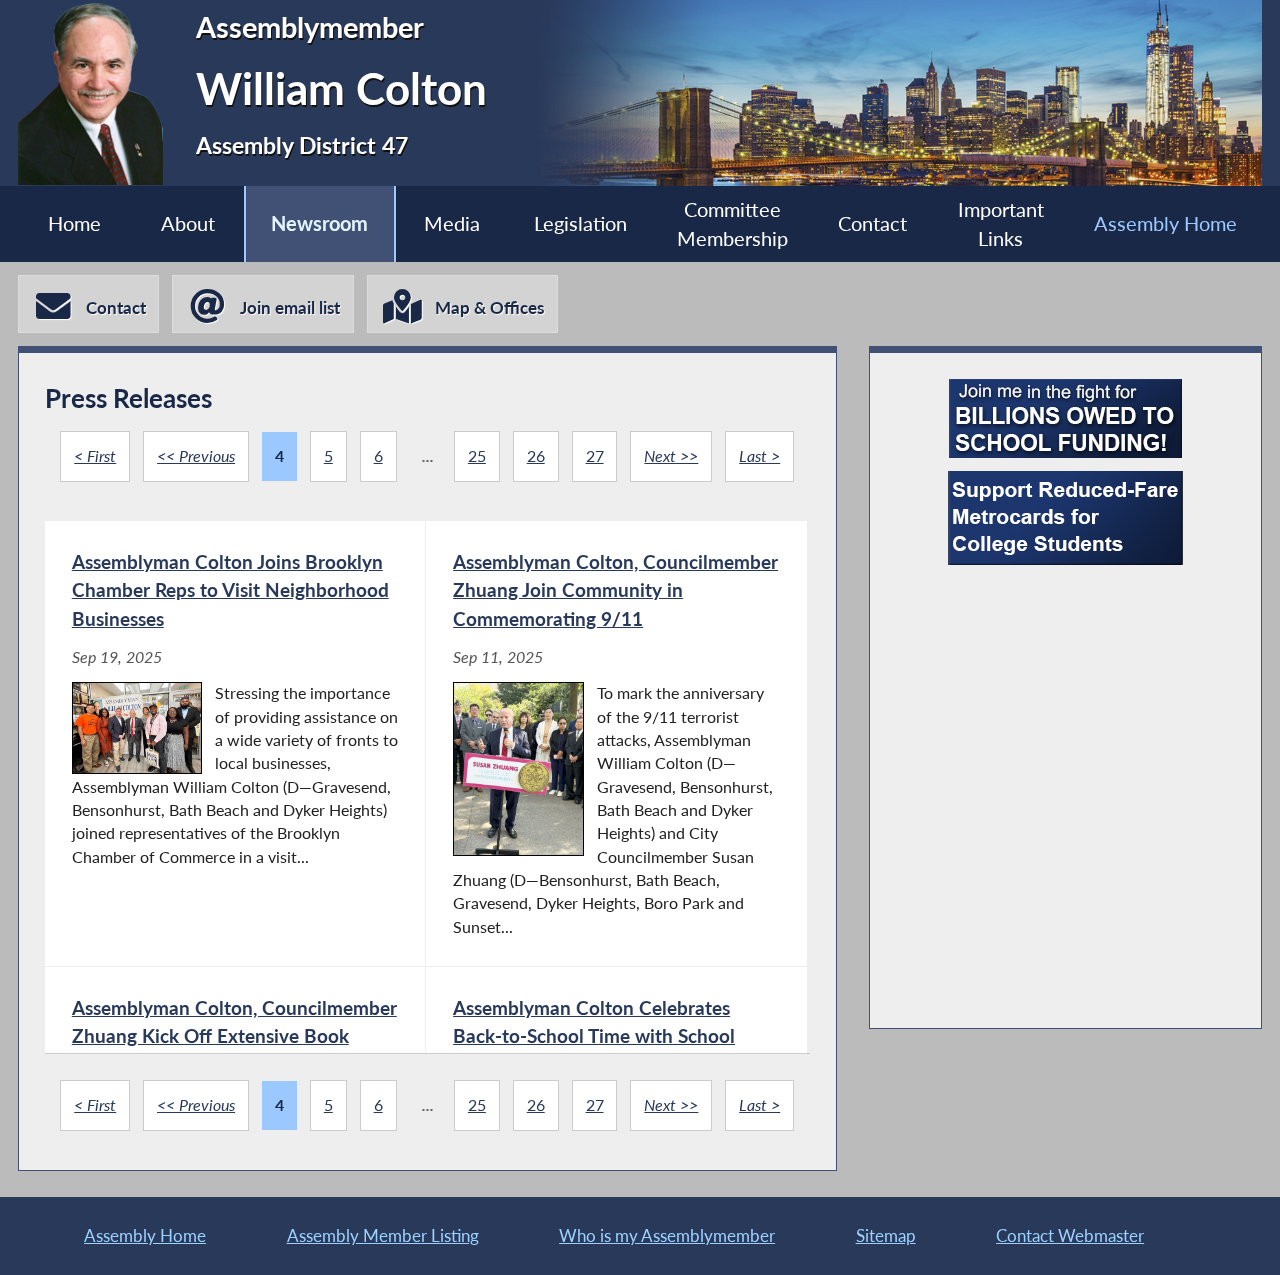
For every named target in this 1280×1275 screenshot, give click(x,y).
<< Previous (196, 456)
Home (74, 223)
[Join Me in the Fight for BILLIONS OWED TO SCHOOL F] (1065, 418)
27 (595, 456)
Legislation (580, 223)
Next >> (671, 456)
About (188, 223)
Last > (759, 456)
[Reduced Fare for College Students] (1065, 518)
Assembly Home (1165, 223)
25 (477, 456)
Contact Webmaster (1070, 1235)
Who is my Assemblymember (667, 1235)
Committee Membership (732, 224)
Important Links (1001, 224)
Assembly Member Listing (383, 1235)
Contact (872, 223)
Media (452, 223)
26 (536, 456)
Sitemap (886, 1235)
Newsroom (319, 223)
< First (95, 456)
